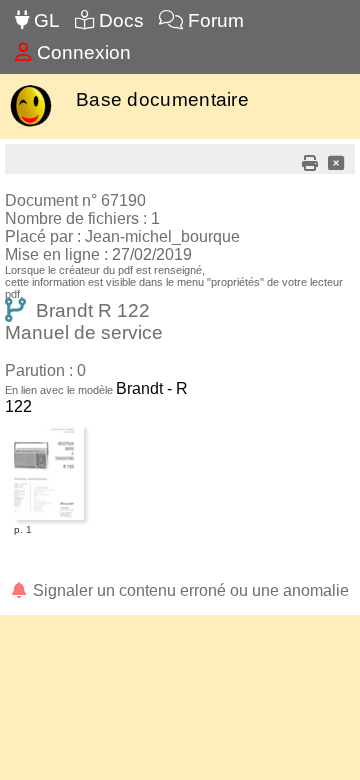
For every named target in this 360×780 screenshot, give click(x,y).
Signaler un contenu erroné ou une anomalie (189, 590)
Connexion (81, 52)
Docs (119, 20)
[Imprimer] (310, 163)
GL (44, 20)
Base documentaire (162, 99)
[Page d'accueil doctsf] (30, 124)
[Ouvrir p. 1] (49, 428)
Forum (213, 20)
